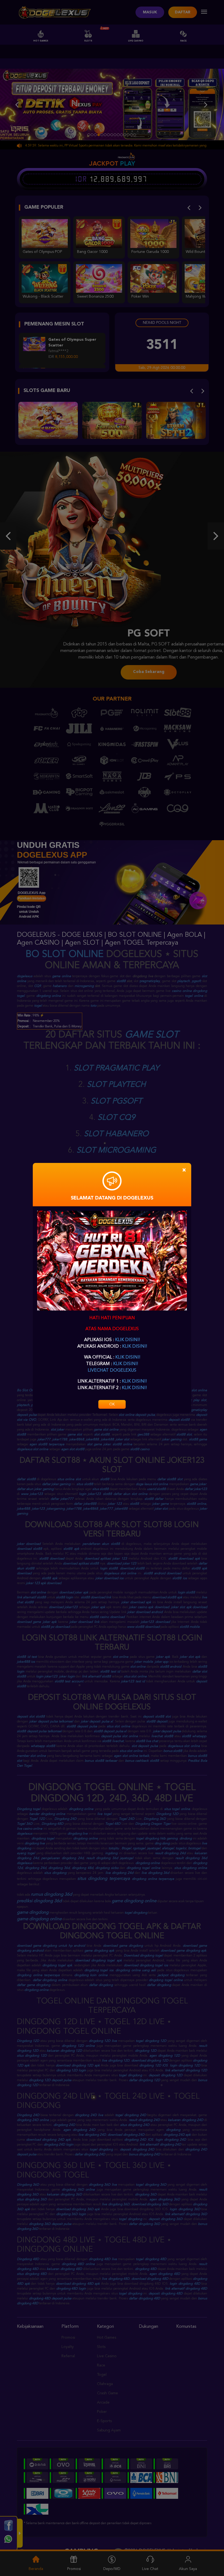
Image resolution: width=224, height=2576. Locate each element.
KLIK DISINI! (127, 1340)
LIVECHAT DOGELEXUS (112, 1371)
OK (112, 1404)
